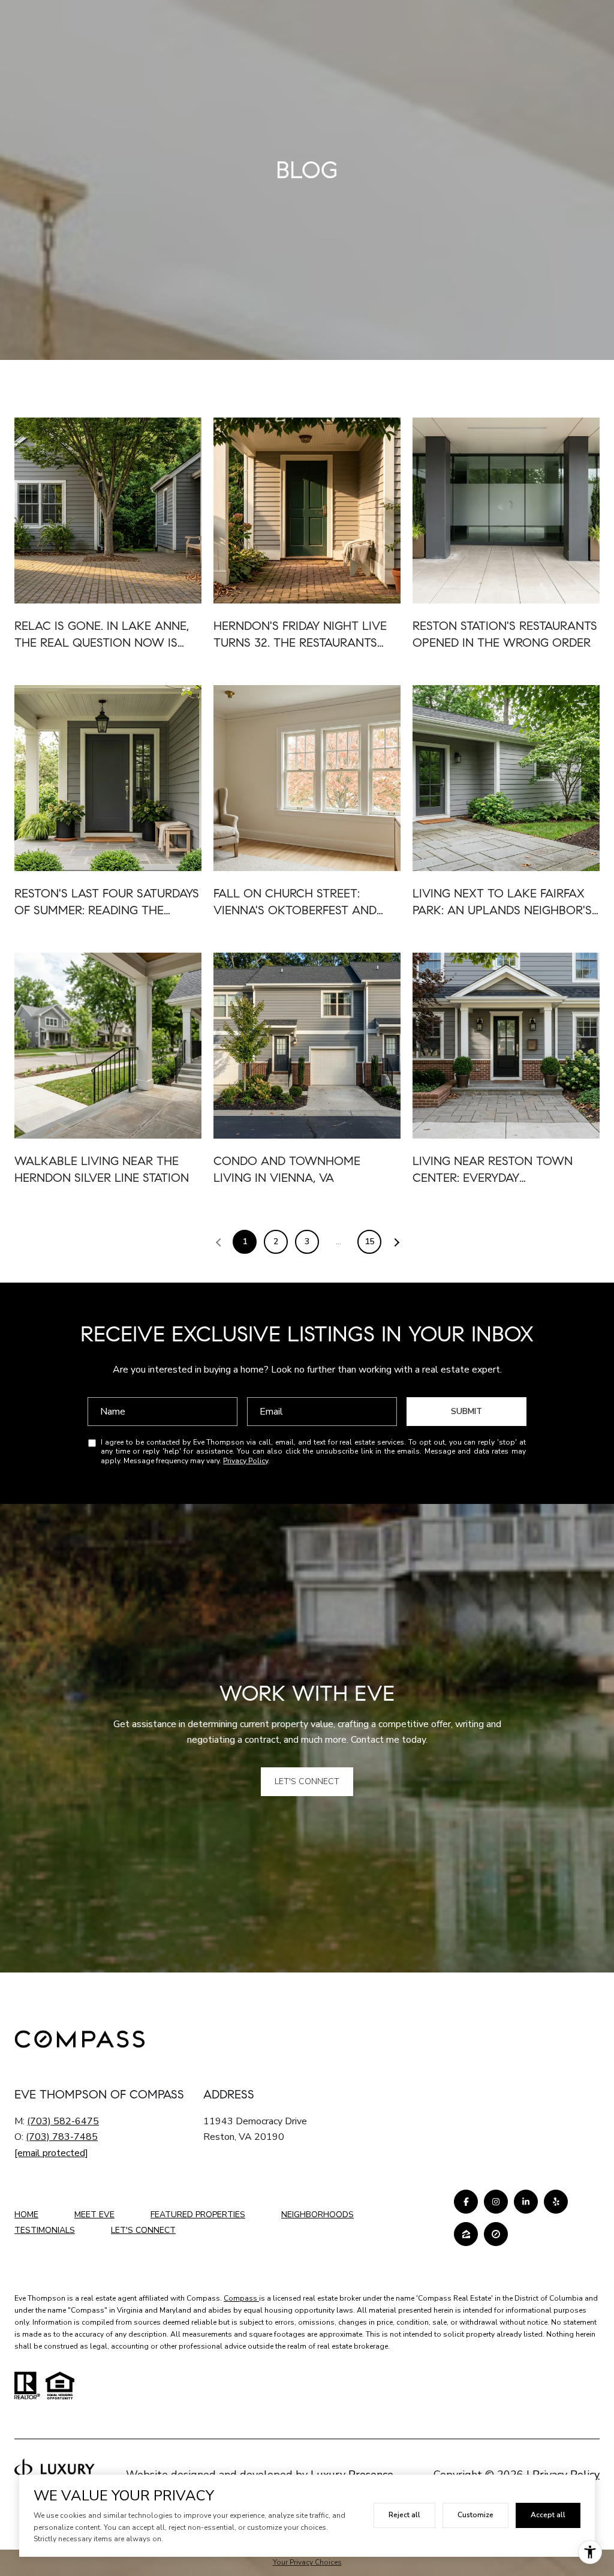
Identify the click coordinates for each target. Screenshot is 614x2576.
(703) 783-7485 (62, 2137)
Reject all (404, 2515)
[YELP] (556, 2202)
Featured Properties (198, 2215)
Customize (475, 2515)
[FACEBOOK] (466, 2202)
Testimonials (45, 2230)
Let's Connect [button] (307, 1781)
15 (369, 1242)
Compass (241, 2298)
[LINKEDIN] (526, 2202)
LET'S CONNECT (143, 2231)
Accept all (548, 2515)
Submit (466, 1411)
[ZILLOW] (466, 2234)
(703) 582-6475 (63, 2121)
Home (26, 2215)
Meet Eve (94, 2215)
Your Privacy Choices (307, 2562)
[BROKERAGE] (496, 2234)
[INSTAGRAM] (496, 2202)
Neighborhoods (317, 2215)
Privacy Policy (246, 1461)
